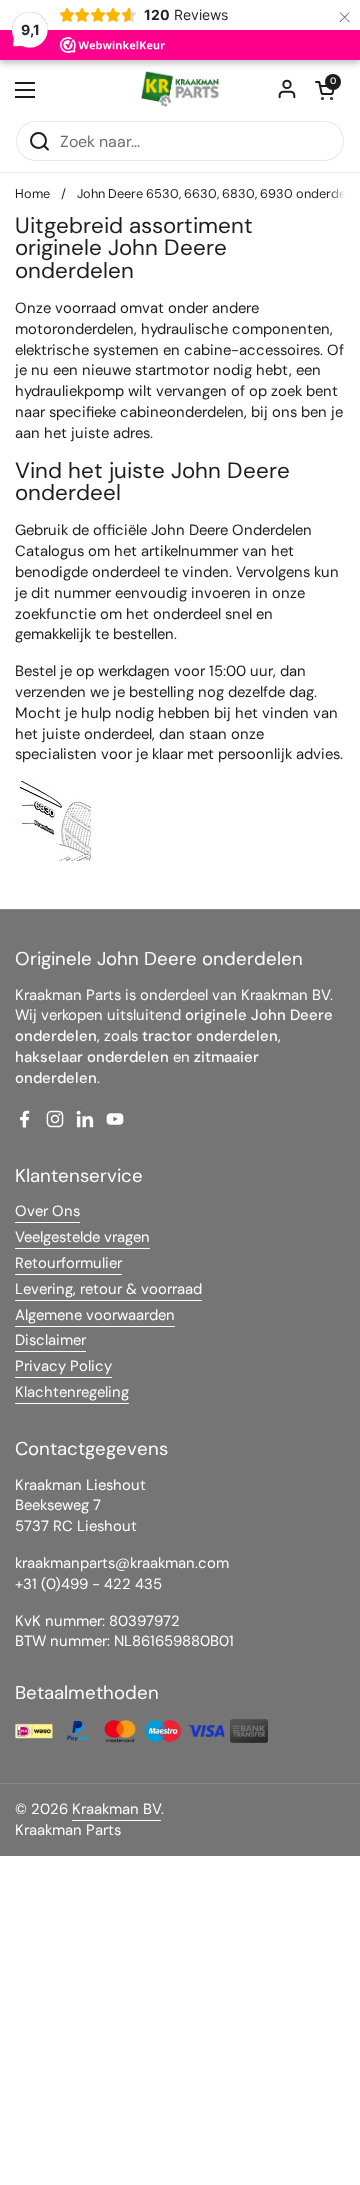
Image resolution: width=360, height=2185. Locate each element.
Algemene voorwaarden (95, 1315)
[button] (325, 90)
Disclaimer (50, 1340)
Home (32, 193)
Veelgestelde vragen (82, 1237)
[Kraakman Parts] (180, 90)
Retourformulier (68, 1263)
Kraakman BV (116, 1809)
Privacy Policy (63, 1366)
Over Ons (47, 1211)
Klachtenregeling (72, 1392)
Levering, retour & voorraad (108, 1289)
